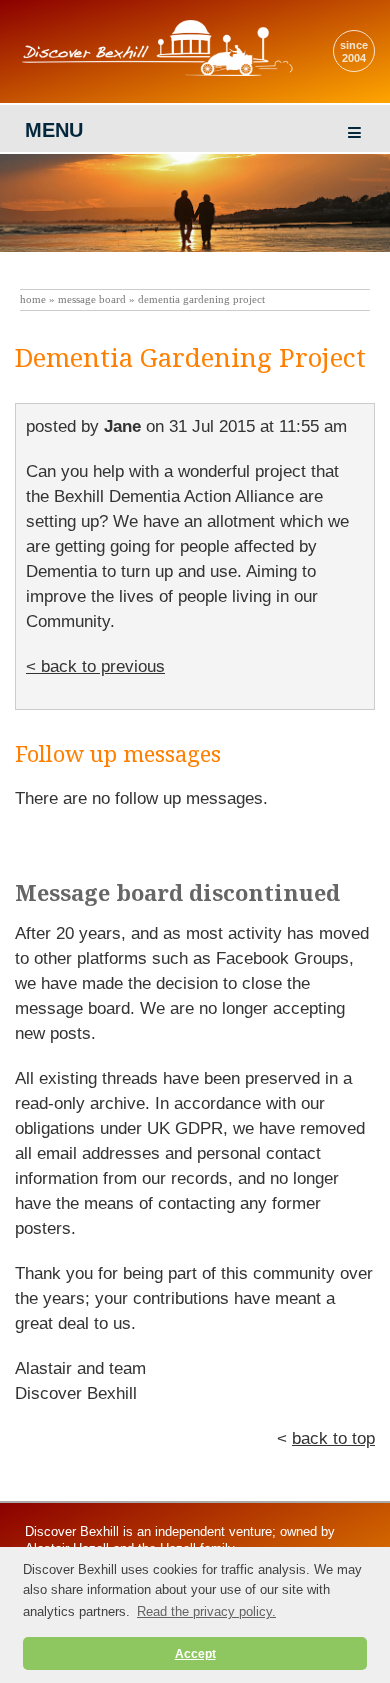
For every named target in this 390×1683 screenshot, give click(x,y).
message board (92, 299)
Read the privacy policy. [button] (206, 1611)
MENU (54, 130)
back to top (333, 1438)
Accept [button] (195, 1653)
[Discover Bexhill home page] (155, 75)
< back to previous (95, 666)
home (33, 299)
